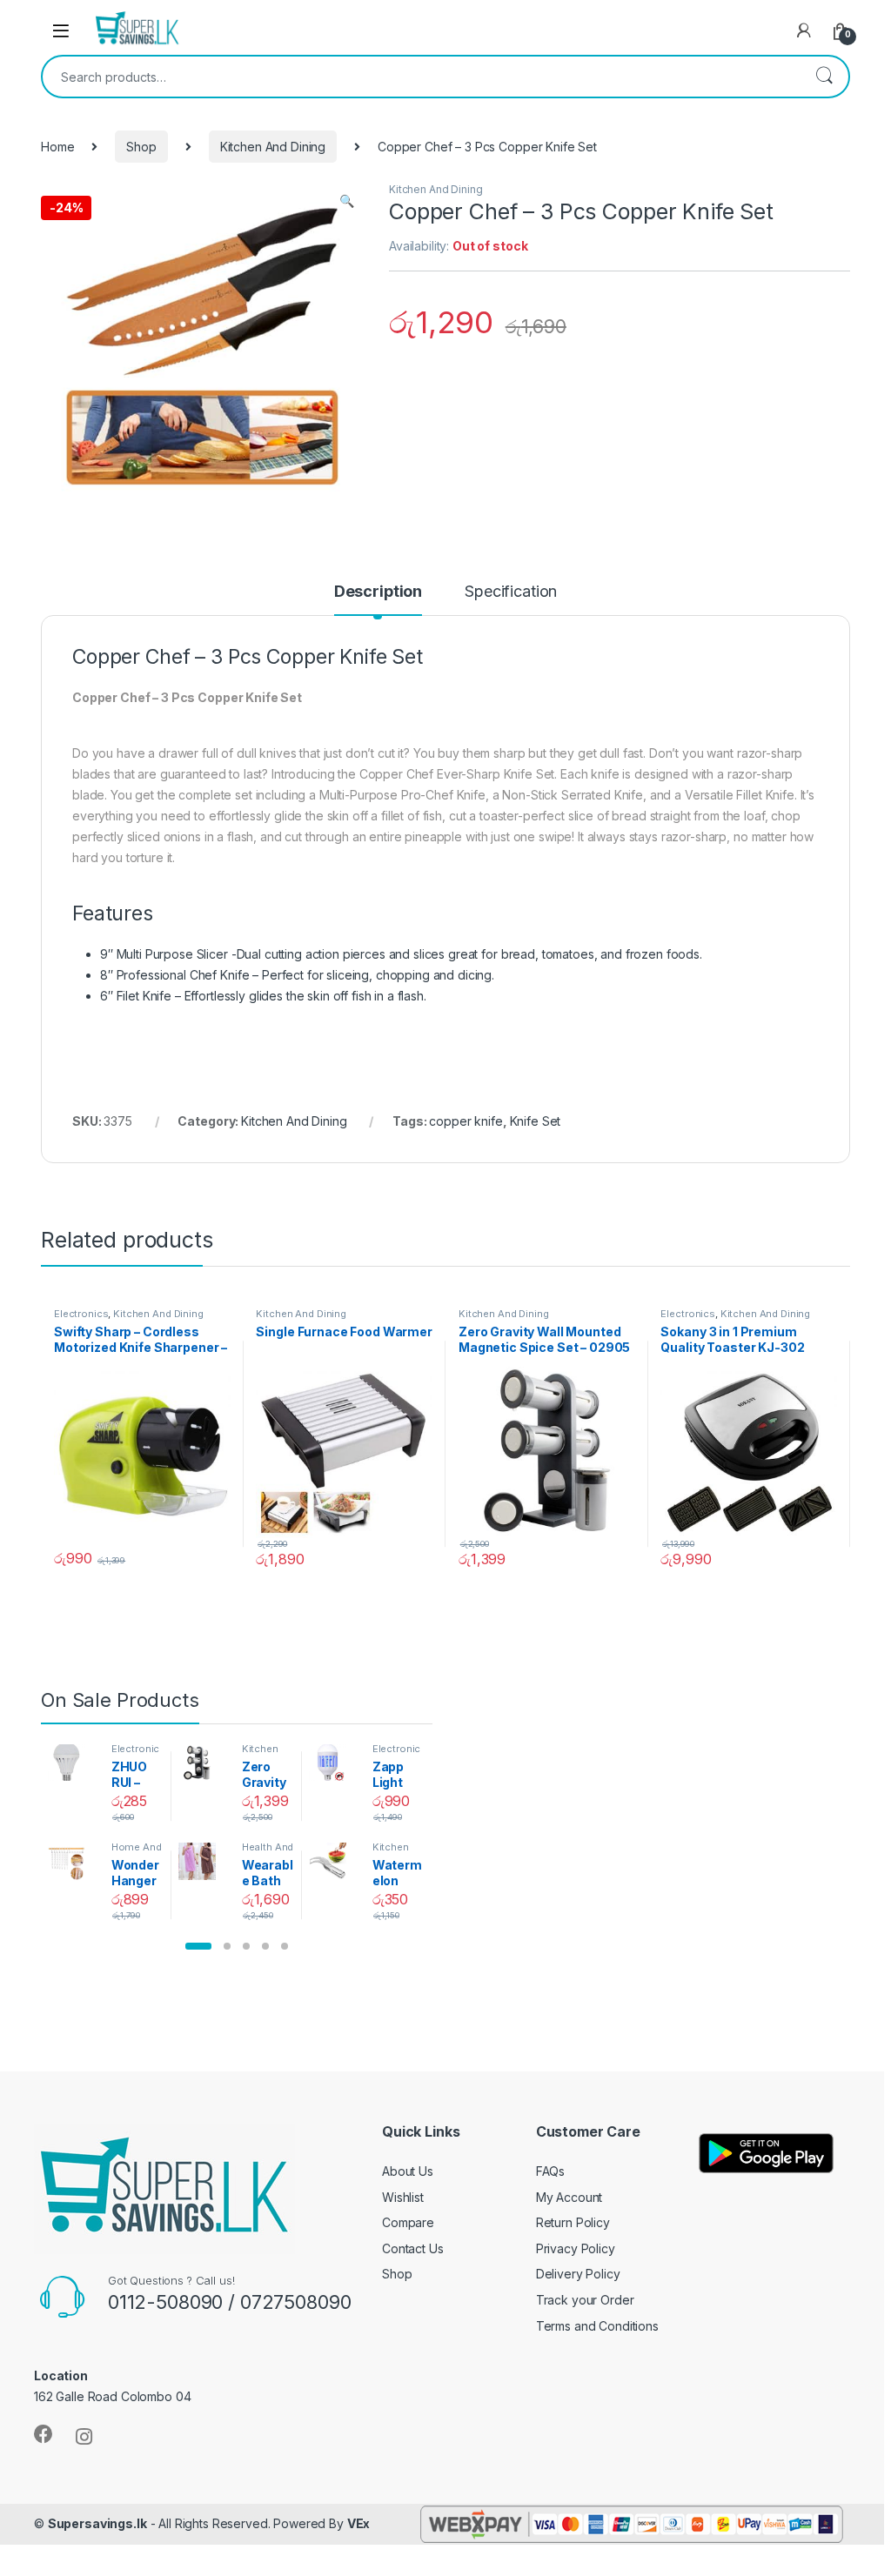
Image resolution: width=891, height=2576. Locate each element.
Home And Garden (137, 1852)
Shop (141, 147)
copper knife (466, 1121)
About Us (408, 2171)
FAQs (550, 2171)
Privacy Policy (576, 2248)
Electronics (81, 1314)
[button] (198, 1946)
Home (57, 147)
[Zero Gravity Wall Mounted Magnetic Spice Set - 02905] (203, 1763)
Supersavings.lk (97, 2523)
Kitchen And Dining (273, 147)
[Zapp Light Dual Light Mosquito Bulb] (334, 1763)
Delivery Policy (578, 2274)
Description (378, 592)
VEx (359, 2523)
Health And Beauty (268, 1852)
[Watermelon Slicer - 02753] (334, 1861)
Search (824, 77)
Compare (408, 2222)
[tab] (378, 599)
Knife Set (536, 1121)
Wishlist (403, 2197)
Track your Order (585, 2300)
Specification (511, 592)
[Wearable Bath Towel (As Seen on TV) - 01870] (203, 1861)
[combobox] (421, 77)
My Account (569, 2197)
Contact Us (413, 2248)
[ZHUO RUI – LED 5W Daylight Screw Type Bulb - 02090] (73, 1763)
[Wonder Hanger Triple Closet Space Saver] (73, 1861)
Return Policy (573, 2222)
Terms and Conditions (597, 2326)
